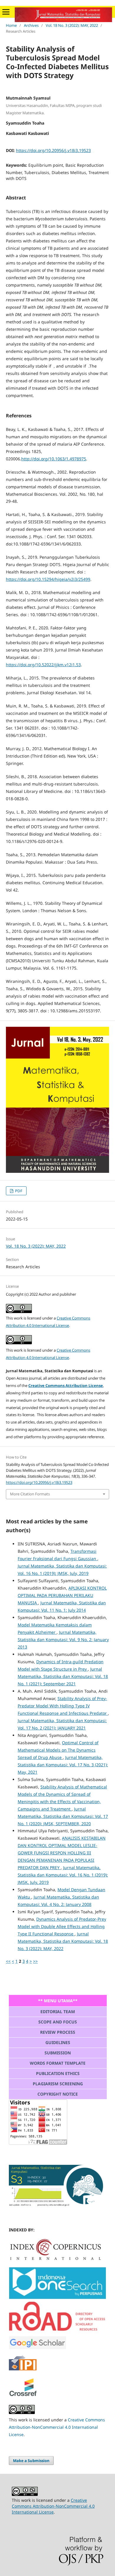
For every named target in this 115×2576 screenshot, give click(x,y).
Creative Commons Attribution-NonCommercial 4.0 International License (57, 2427)
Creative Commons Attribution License (66, 1385)
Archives (31, 25)
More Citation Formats (30, 1494)
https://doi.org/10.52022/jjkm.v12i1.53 (43, 665)
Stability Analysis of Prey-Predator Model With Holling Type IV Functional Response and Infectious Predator (63, 1706)
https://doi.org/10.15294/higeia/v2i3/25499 (48, 579)
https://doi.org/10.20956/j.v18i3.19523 (53, 150)
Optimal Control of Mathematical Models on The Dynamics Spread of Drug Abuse (58, 1750)
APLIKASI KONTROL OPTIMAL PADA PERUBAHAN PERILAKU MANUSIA (62, 1595)
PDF (18, 1191)
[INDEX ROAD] (57, 2332)
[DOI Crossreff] (55, 2259)
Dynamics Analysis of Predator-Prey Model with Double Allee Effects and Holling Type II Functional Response (62, 1926)
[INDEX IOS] (57, 2298)
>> (35, 1961)
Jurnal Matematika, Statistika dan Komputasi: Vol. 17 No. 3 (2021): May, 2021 (63, 1765)
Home (11, 25)
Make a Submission (31, 2461)
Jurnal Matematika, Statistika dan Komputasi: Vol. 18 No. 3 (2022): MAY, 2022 (63, 1941)
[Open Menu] (6, 12)
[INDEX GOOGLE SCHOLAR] (38, 2348)
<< (8, 1961)
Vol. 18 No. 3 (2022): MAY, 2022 (72, 25)
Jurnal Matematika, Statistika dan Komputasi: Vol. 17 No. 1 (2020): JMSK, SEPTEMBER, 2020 (63, 1816)
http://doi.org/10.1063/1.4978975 (54, 459)
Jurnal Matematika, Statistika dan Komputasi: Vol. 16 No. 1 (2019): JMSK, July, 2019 (63, 1875)
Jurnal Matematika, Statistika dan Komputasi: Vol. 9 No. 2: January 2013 (63, 1640)
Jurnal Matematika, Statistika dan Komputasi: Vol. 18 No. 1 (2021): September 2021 (63, 1676)
